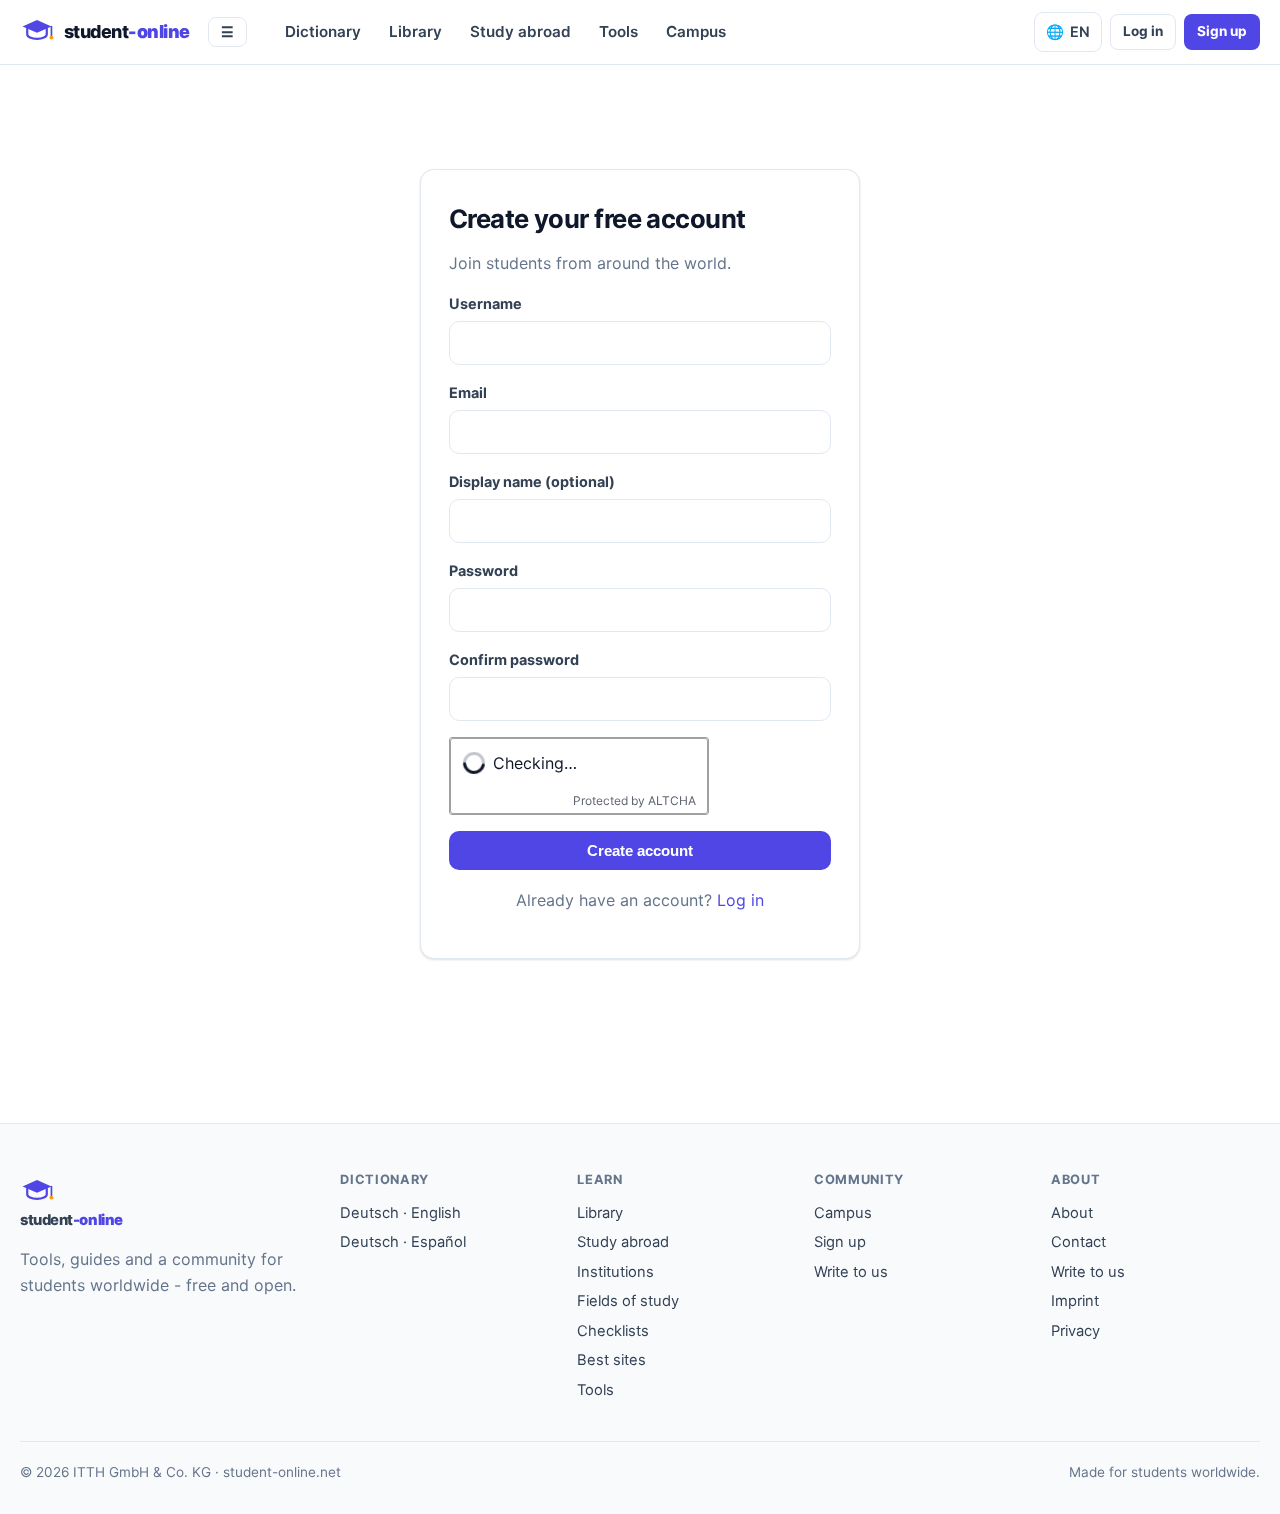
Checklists (613, 1331)
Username (485, 303)
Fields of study (628, 1301)
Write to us (851, 1272)
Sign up (1222, 31)
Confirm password (514, 659)
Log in (1143, 31)
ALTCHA (672, 800)
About (1072, 1213)
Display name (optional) (532, 481)
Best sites (611, 1360)
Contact (1078, 1242)
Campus (696, 31)
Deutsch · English (400, 1213)
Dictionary (323, 31)
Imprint (1075, 1301)
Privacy (1075, 1331)
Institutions (615, 1272)
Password (483, 570)
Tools (618, 31)
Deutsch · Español (403, 1242)
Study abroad (520, 31)
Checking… (535, 763)
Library (415, 31)
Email (468, 392)
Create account (640, 850)
